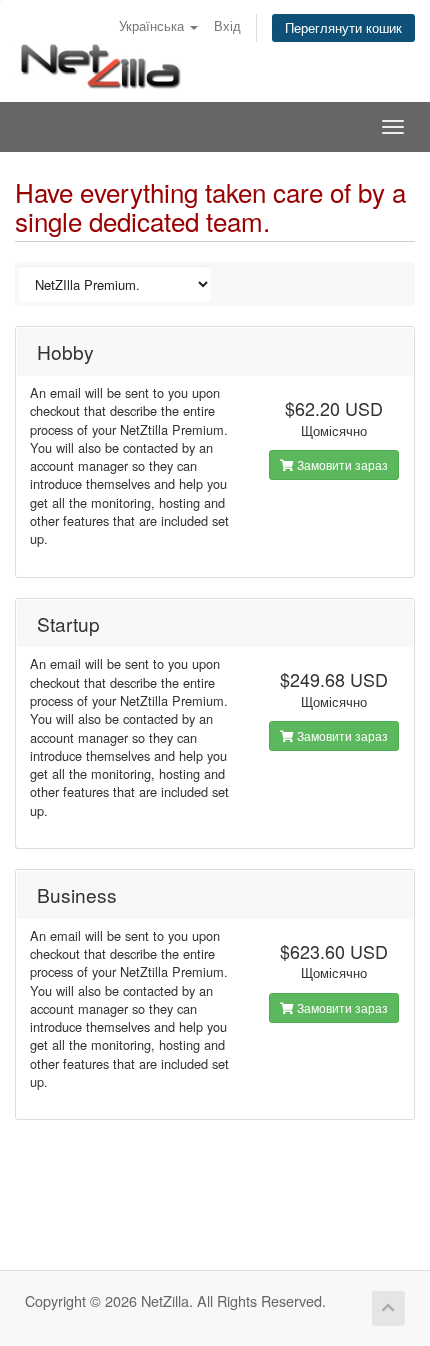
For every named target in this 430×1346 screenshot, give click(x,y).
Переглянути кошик (343, 27)
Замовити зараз (341, 464)
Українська (153, 25)
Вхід (227, 25)
